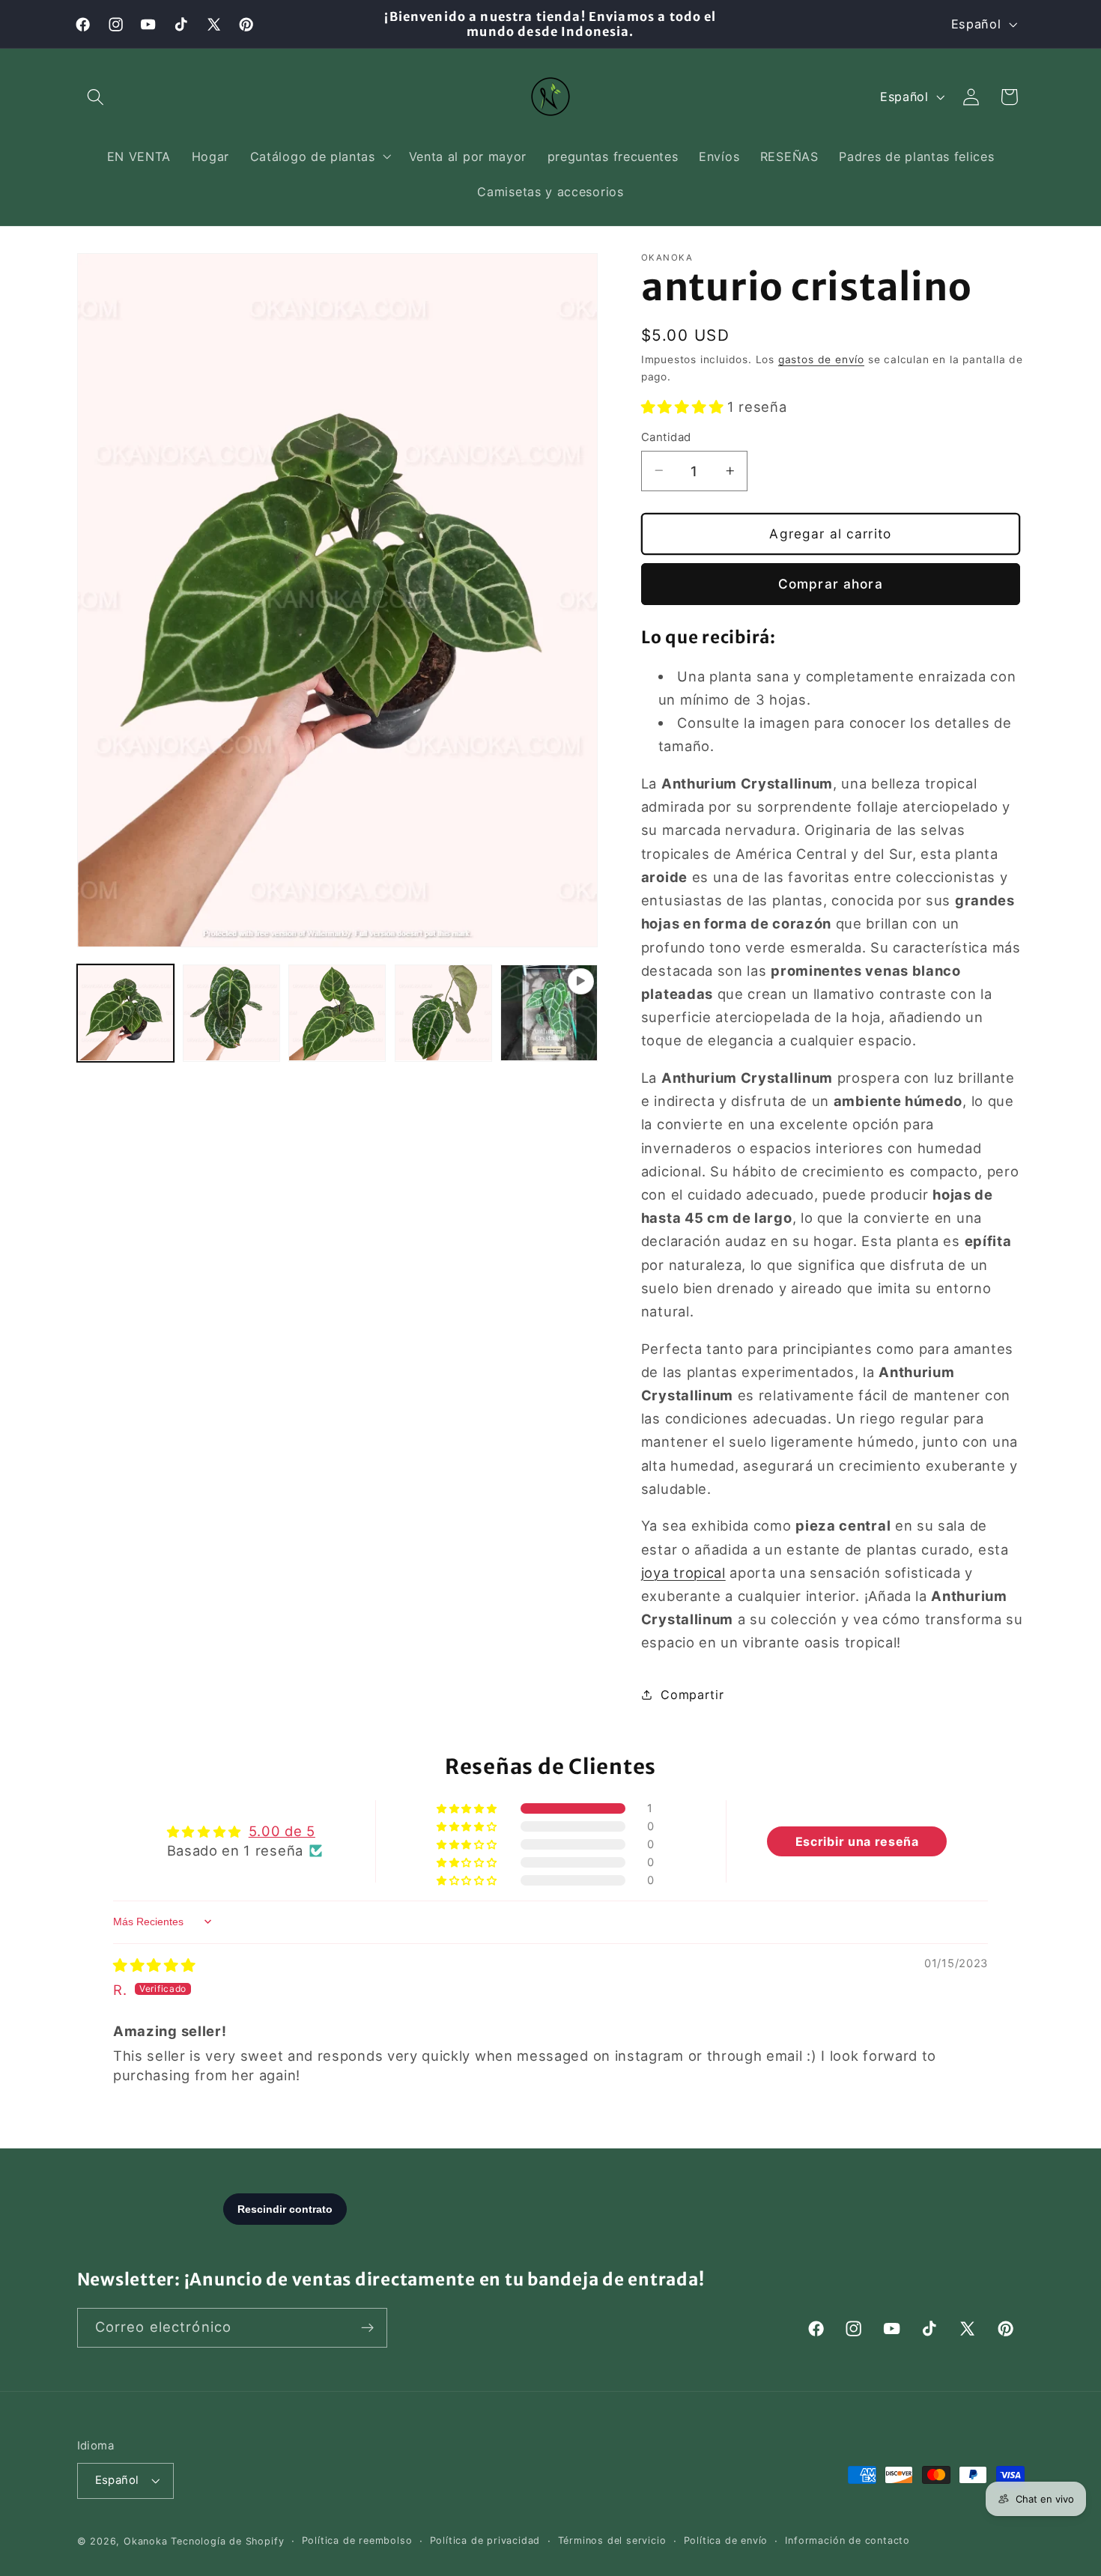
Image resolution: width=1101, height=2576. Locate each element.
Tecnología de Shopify (227, 2541)
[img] (154, 1965)
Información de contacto (847, 2540)
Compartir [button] (692, 1694)
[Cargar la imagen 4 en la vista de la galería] (443, 1013)
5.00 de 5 (282, 1831)
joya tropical (683, 1572)
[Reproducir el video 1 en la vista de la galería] (549, 1013)
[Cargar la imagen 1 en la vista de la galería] (126, 1013)
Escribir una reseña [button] (857, 1841)
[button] (96, 97)
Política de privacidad (485, 2540)
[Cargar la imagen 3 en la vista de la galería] (337, 1013)
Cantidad (666, 437)
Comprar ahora (831, 583)
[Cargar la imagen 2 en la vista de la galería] (231, 1013)
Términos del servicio (612, 2540)
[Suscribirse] (367, 2328)
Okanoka (146, 2541)
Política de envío (726, 2540)
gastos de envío (821, 359)
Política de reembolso (357, 2540)
